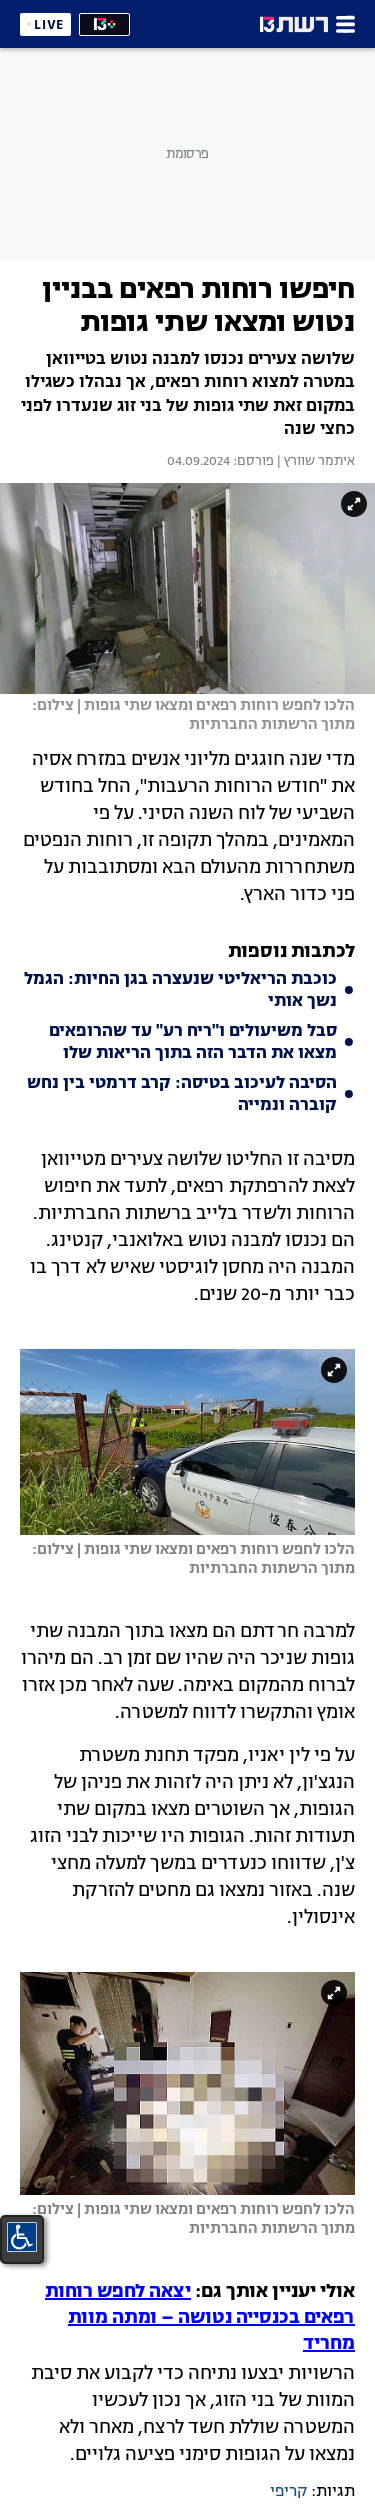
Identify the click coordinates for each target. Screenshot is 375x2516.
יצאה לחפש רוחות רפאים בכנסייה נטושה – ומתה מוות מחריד (200, 2318)
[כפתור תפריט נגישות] (22, 2237)
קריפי (288, 2492)
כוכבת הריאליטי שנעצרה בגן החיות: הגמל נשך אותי (180, 991)
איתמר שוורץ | (314, 462)
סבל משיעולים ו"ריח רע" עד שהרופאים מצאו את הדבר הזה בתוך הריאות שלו (193, 1043)
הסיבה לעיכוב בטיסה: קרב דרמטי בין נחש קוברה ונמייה (182, 1095)
